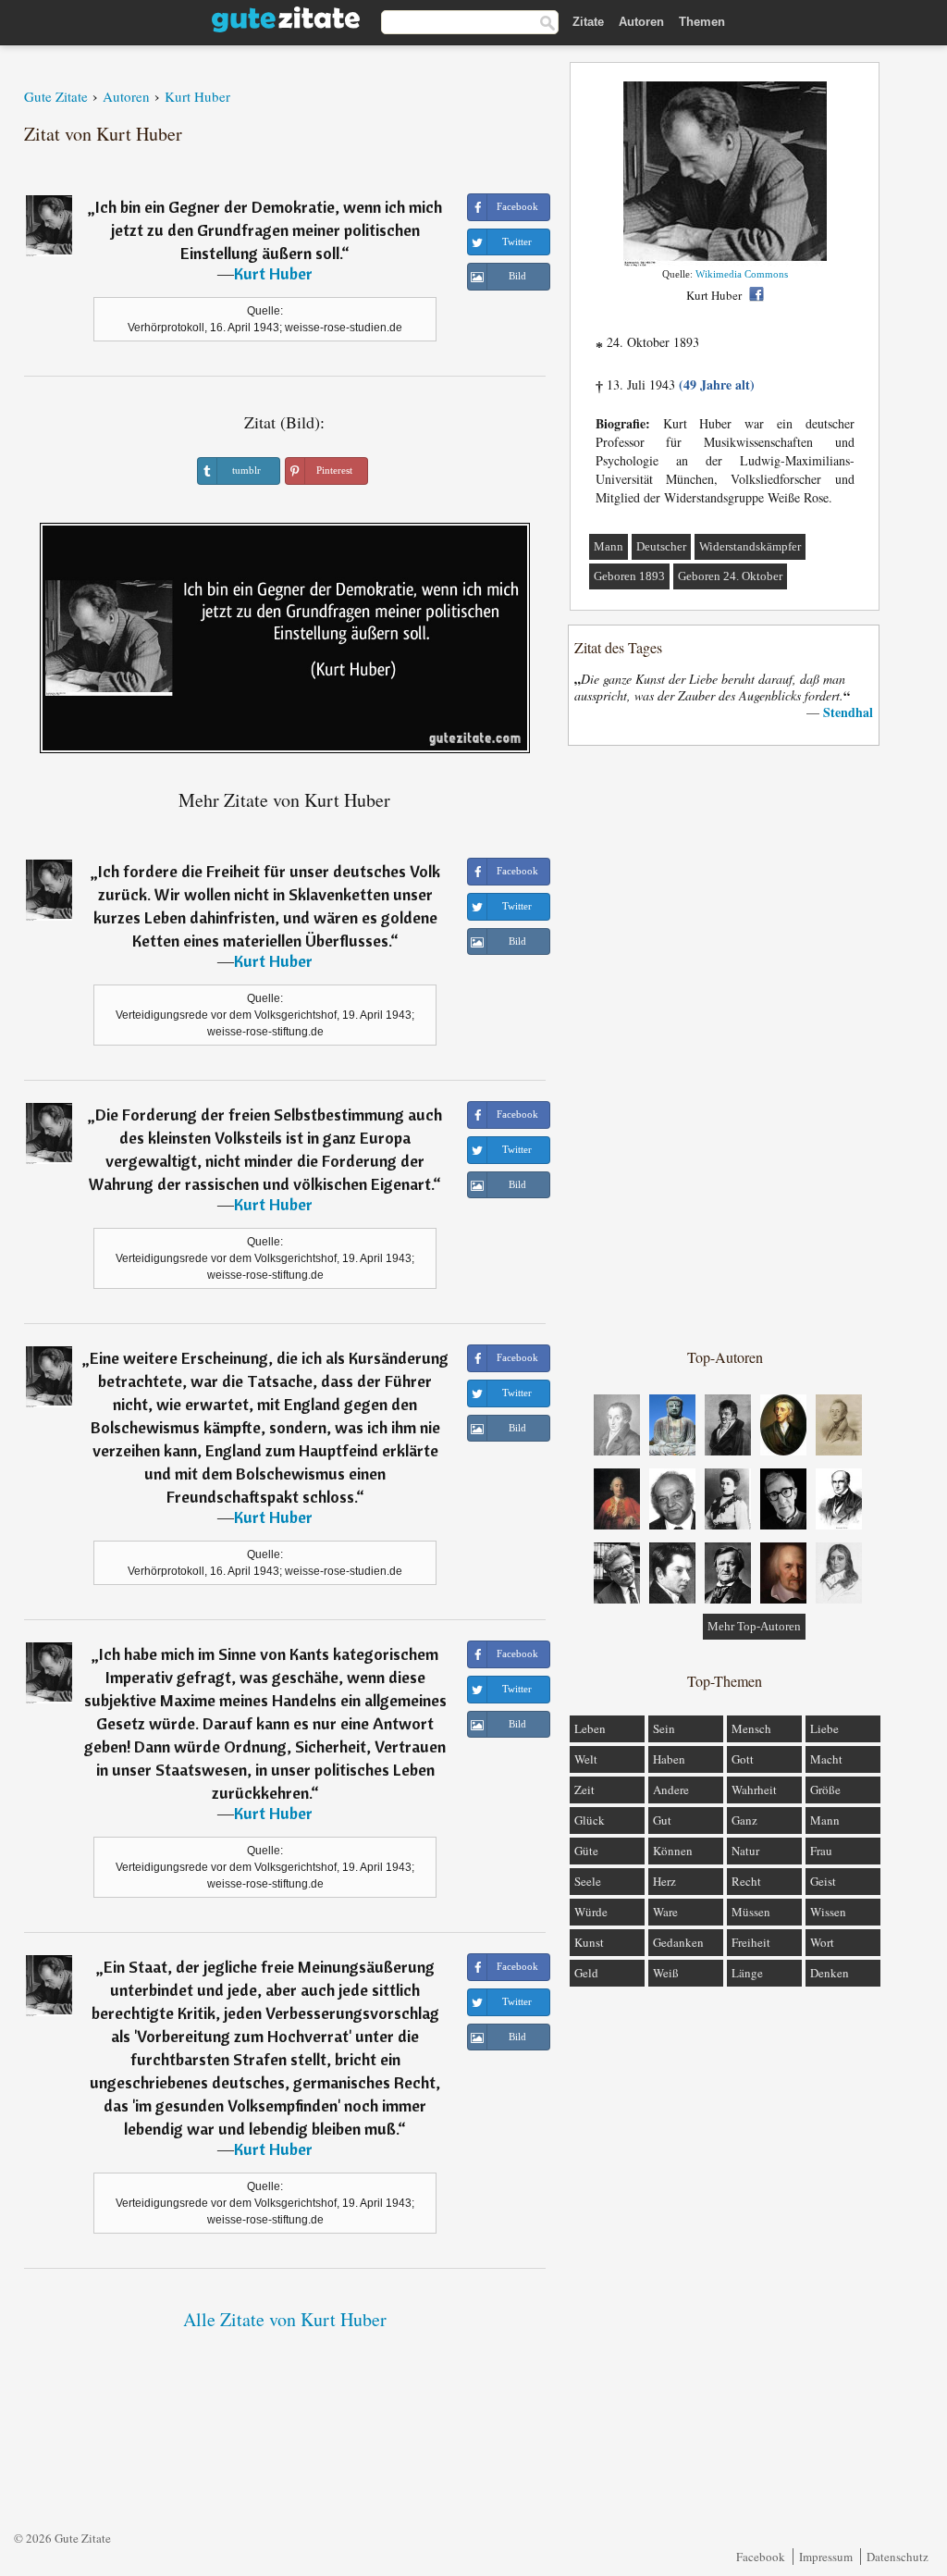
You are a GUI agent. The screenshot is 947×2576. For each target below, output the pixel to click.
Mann (609, 546)
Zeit (584, 1790)
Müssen (751, 1912)
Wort (822, 1942)
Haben (669, 1759)
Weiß (666, 1973)
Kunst (589, 1942)
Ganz (744, 1820)
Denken (830, 1973)
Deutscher (661, 546)
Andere (671, 1790)
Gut (662, 1820)
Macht (826, 1759)
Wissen (828, 1912)
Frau (821, 1851)
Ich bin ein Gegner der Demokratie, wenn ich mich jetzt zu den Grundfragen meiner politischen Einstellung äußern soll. (269, 230)
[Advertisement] (725, 1046)
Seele (588, 1881)
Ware (665, 1912)
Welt (586, 1759)
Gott (743, 1759)
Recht (746, 1881)
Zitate (588, 22)
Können (673, 1851)
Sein (664, 1728)
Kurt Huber (273, 273)
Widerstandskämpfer (750, 546)
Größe (825, 1790)
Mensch (751, 1728)
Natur (745, 1851)
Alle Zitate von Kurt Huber (285, 2319)
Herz (664, 1881)
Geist (823, 1881)
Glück (590, 1820)
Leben (590, 1728)
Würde (591, 1912)
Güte (586, 1851)
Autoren (641, 22)
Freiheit (751, 1942)
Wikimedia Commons (742, 274)
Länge (747, 1973)
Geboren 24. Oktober (730, 576)
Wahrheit (754, 1790)
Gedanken (678, 1942)
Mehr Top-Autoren (754, 1626)
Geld (586, 1973)
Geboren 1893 (629, 576)
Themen (702, 22)
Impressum (826, 2557)
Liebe (824, 1728)
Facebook (761, 2557)
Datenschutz (898, 2557)
